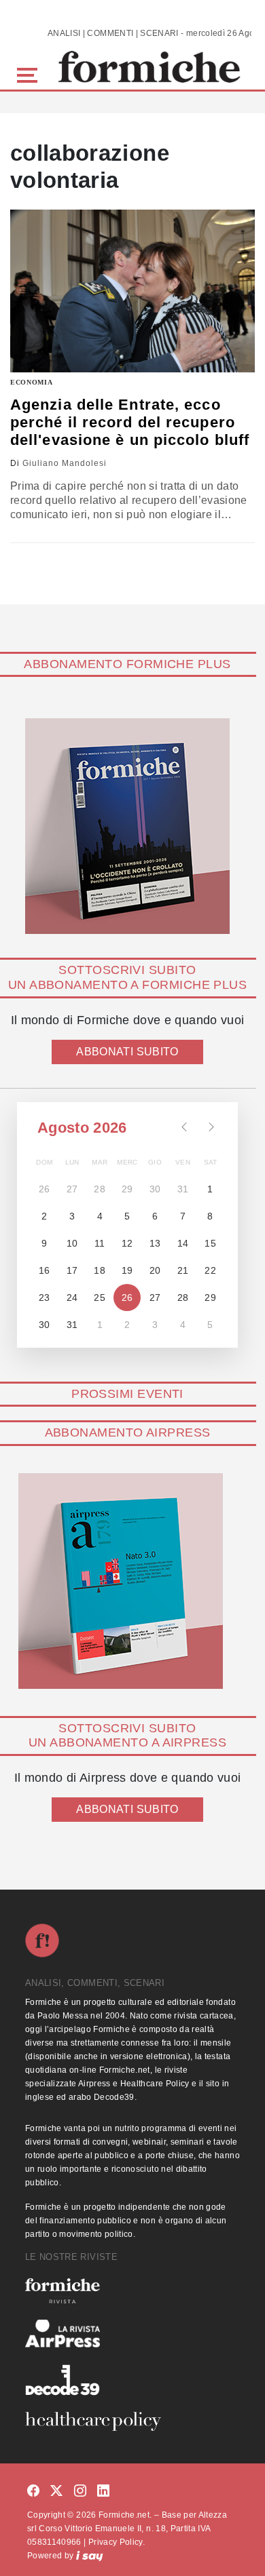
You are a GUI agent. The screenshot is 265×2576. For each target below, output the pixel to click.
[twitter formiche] (56, 2492)
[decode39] (132, 2379)
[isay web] (90, 2556)
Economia (32, 382)
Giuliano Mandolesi (65, 463)
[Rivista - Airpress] (132, 2334)
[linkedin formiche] (103, 2492)
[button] (30, 74)
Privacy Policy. (117, 2542)
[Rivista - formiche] (132, 2291)
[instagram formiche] (80, 2492)
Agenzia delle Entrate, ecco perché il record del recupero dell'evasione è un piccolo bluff (130, 423)
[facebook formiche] (33, 2492)
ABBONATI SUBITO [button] (127, 1052)
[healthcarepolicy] (132, 2421)
